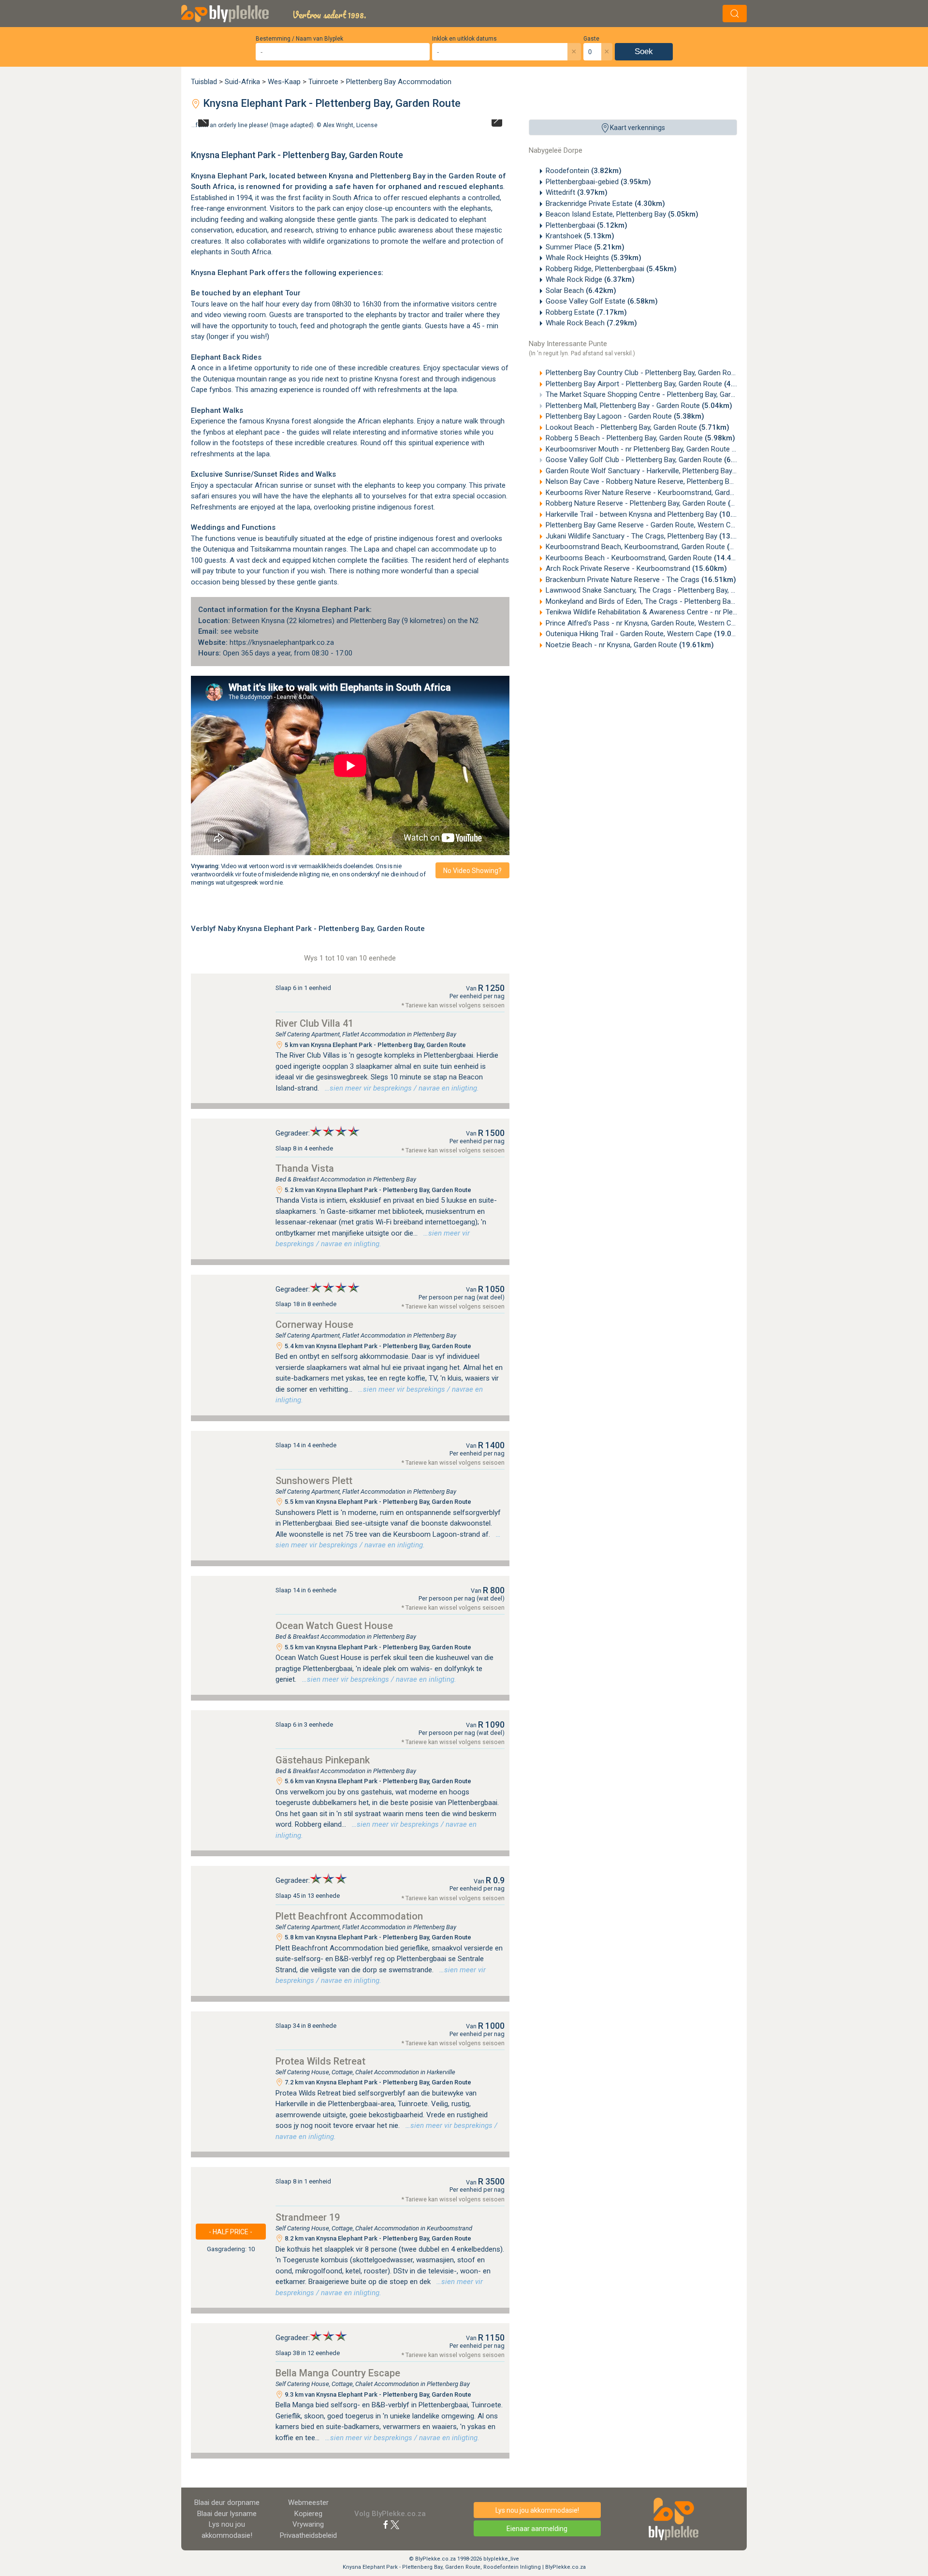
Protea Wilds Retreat (320, 2061)
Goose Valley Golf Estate (602, 301)
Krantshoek (580, 236)
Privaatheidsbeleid (308, 2535)
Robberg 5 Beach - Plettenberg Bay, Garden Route (640, 438)
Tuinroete (323, 82)
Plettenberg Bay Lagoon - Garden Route (625, 416)
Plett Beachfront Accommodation (349, 1916)
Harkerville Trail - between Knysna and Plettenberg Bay (650, 514)
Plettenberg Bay (398, 176)
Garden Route (472, 176)
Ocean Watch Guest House (334, 1626)
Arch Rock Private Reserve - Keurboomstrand (636, 568)
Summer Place (585, 247)
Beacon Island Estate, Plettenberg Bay (622, 214)
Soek (644, 51)
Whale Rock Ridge (590, 279)
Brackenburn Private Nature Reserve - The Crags (641, 580)
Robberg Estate (586, 312)
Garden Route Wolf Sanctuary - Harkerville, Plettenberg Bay (655, 471)
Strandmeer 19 (308, 2217)
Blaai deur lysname (227, 2514)
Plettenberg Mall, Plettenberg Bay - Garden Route (639, 406)
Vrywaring (308, 2524)
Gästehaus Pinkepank (323, 1760)
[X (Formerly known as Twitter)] (395, 2524)
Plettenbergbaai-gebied (598, 182)
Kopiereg (308, 2514)
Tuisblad (204, 82)
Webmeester (308, 2503)
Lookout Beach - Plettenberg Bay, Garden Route (638, 427)
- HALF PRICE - (231, 2232)
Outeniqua (219, 549)
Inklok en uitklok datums (464, 39)
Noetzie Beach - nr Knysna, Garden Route (630, 645)
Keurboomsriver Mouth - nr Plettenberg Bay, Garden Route (654, 449)
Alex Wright (338, 125)
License (367, 125)
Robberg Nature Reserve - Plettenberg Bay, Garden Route (652, 503)
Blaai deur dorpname (227, 2503)
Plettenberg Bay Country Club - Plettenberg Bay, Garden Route (660, 373)
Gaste (591, 39)
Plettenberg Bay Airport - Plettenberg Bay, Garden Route (650, 384)
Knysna (341, 176)
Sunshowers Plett (314, 1481)
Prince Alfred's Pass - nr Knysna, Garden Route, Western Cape (663, 623)
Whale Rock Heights (594, 258)
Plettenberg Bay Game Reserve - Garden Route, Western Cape (662, 525)
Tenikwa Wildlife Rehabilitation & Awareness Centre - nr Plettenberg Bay (678, 612)
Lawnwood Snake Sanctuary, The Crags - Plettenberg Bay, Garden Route (678, 590)
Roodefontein (584, 171)
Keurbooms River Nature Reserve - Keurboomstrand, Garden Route (668, 493)
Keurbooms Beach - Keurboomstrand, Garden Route (647, 558)
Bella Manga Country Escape (338, 2373)
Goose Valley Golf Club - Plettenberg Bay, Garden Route (650, 460)
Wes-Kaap (284, 82)
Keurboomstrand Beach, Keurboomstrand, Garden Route (654, 547)
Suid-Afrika (242, 82)
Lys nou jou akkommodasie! (537, 2510)
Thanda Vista (305, 1168)
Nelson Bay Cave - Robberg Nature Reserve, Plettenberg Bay (657, 481)
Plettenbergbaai (587, 225)
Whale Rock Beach (591, 323)
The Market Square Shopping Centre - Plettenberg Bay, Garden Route (671, 394)
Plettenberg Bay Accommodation (399, 82)
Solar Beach (581, 291)
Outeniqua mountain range (245, 379)
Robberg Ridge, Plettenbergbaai (611, 269)
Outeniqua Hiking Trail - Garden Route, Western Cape (647, 634)
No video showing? (472, 871)
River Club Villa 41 (314, 1023)
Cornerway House (314, 1324)
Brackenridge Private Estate (605, 204)
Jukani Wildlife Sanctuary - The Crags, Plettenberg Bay (650, 536)
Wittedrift (577, 192)
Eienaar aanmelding (537, 2529)
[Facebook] (386, 2524)
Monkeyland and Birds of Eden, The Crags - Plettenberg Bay (658, 601)
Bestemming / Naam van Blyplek (299, 39)
